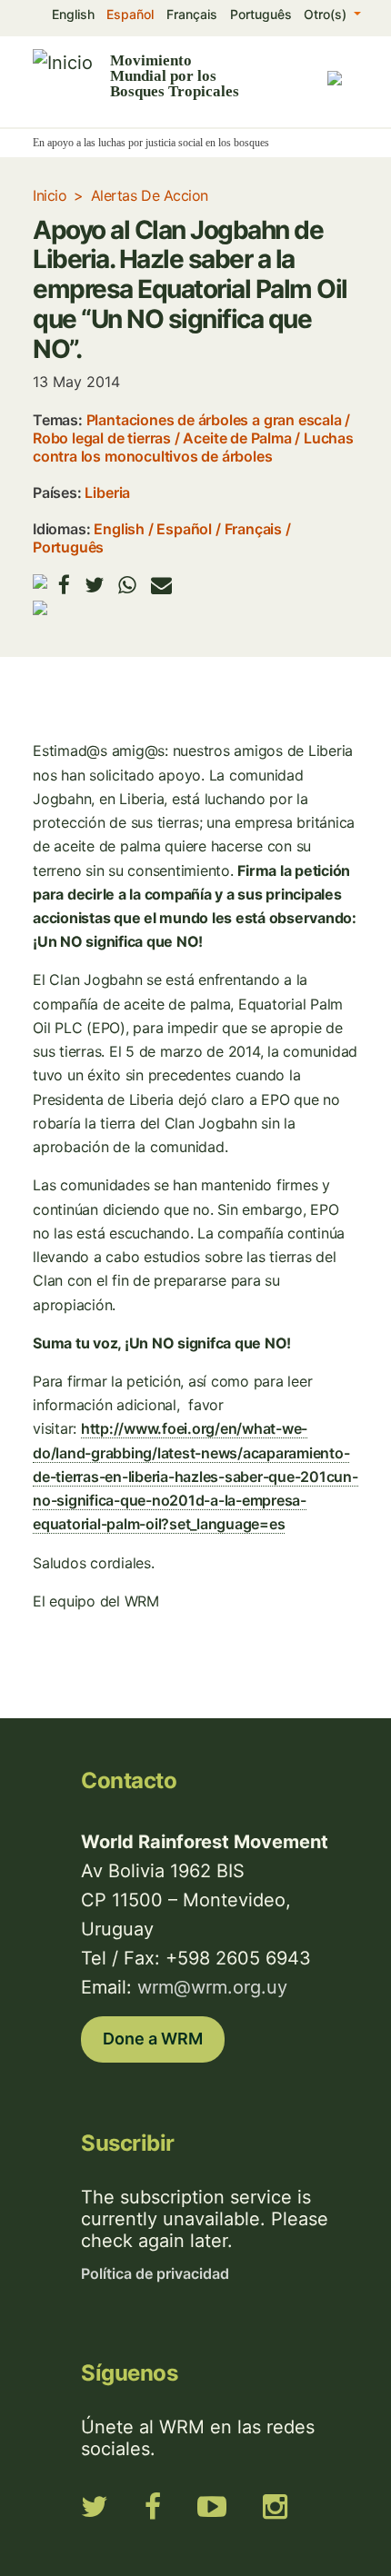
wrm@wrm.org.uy (212, 1987)
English (73, 14)
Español (130, 14)
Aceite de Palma (237, 438)
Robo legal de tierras (102, 438)
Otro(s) (327, 14)
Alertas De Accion (150, 195)
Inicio (50, 195)
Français (192, 14)
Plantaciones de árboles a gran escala (214, 420)
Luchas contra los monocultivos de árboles (193, 447)
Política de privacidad (155, 2273)
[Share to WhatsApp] (127, 585)
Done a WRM (153, 2039)
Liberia (107, 492)
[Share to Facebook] (64, 585)
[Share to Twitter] (94, 585)
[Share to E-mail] (161, 585)
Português (261, 14)
